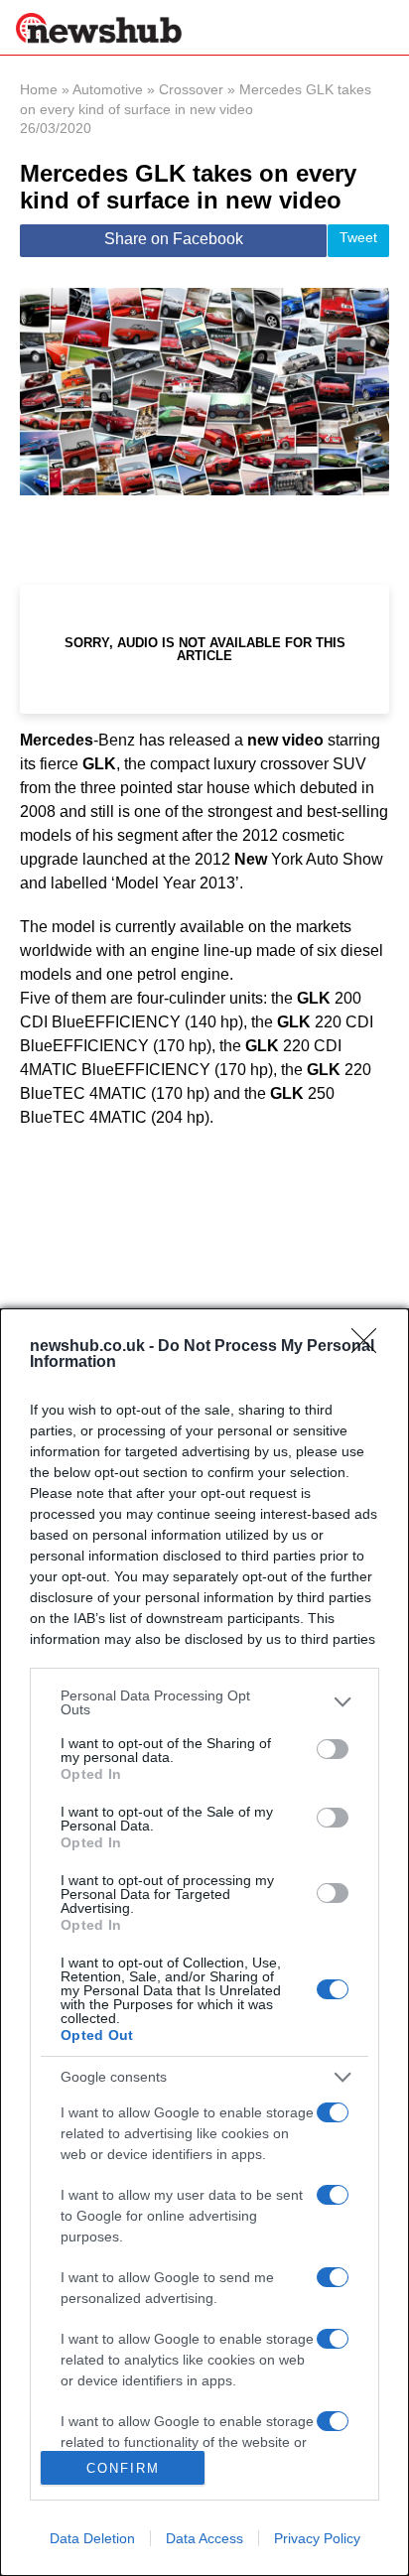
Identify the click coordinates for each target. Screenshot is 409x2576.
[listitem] (204, 1702)
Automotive (108, 89)
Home (39, 89)
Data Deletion (92, 2538)
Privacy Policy (317, 2538)
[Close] (370, 1347)
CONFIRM (123, 2468)
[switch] (333, 1749)
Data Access (204, 2538)
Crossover (191, 89)
